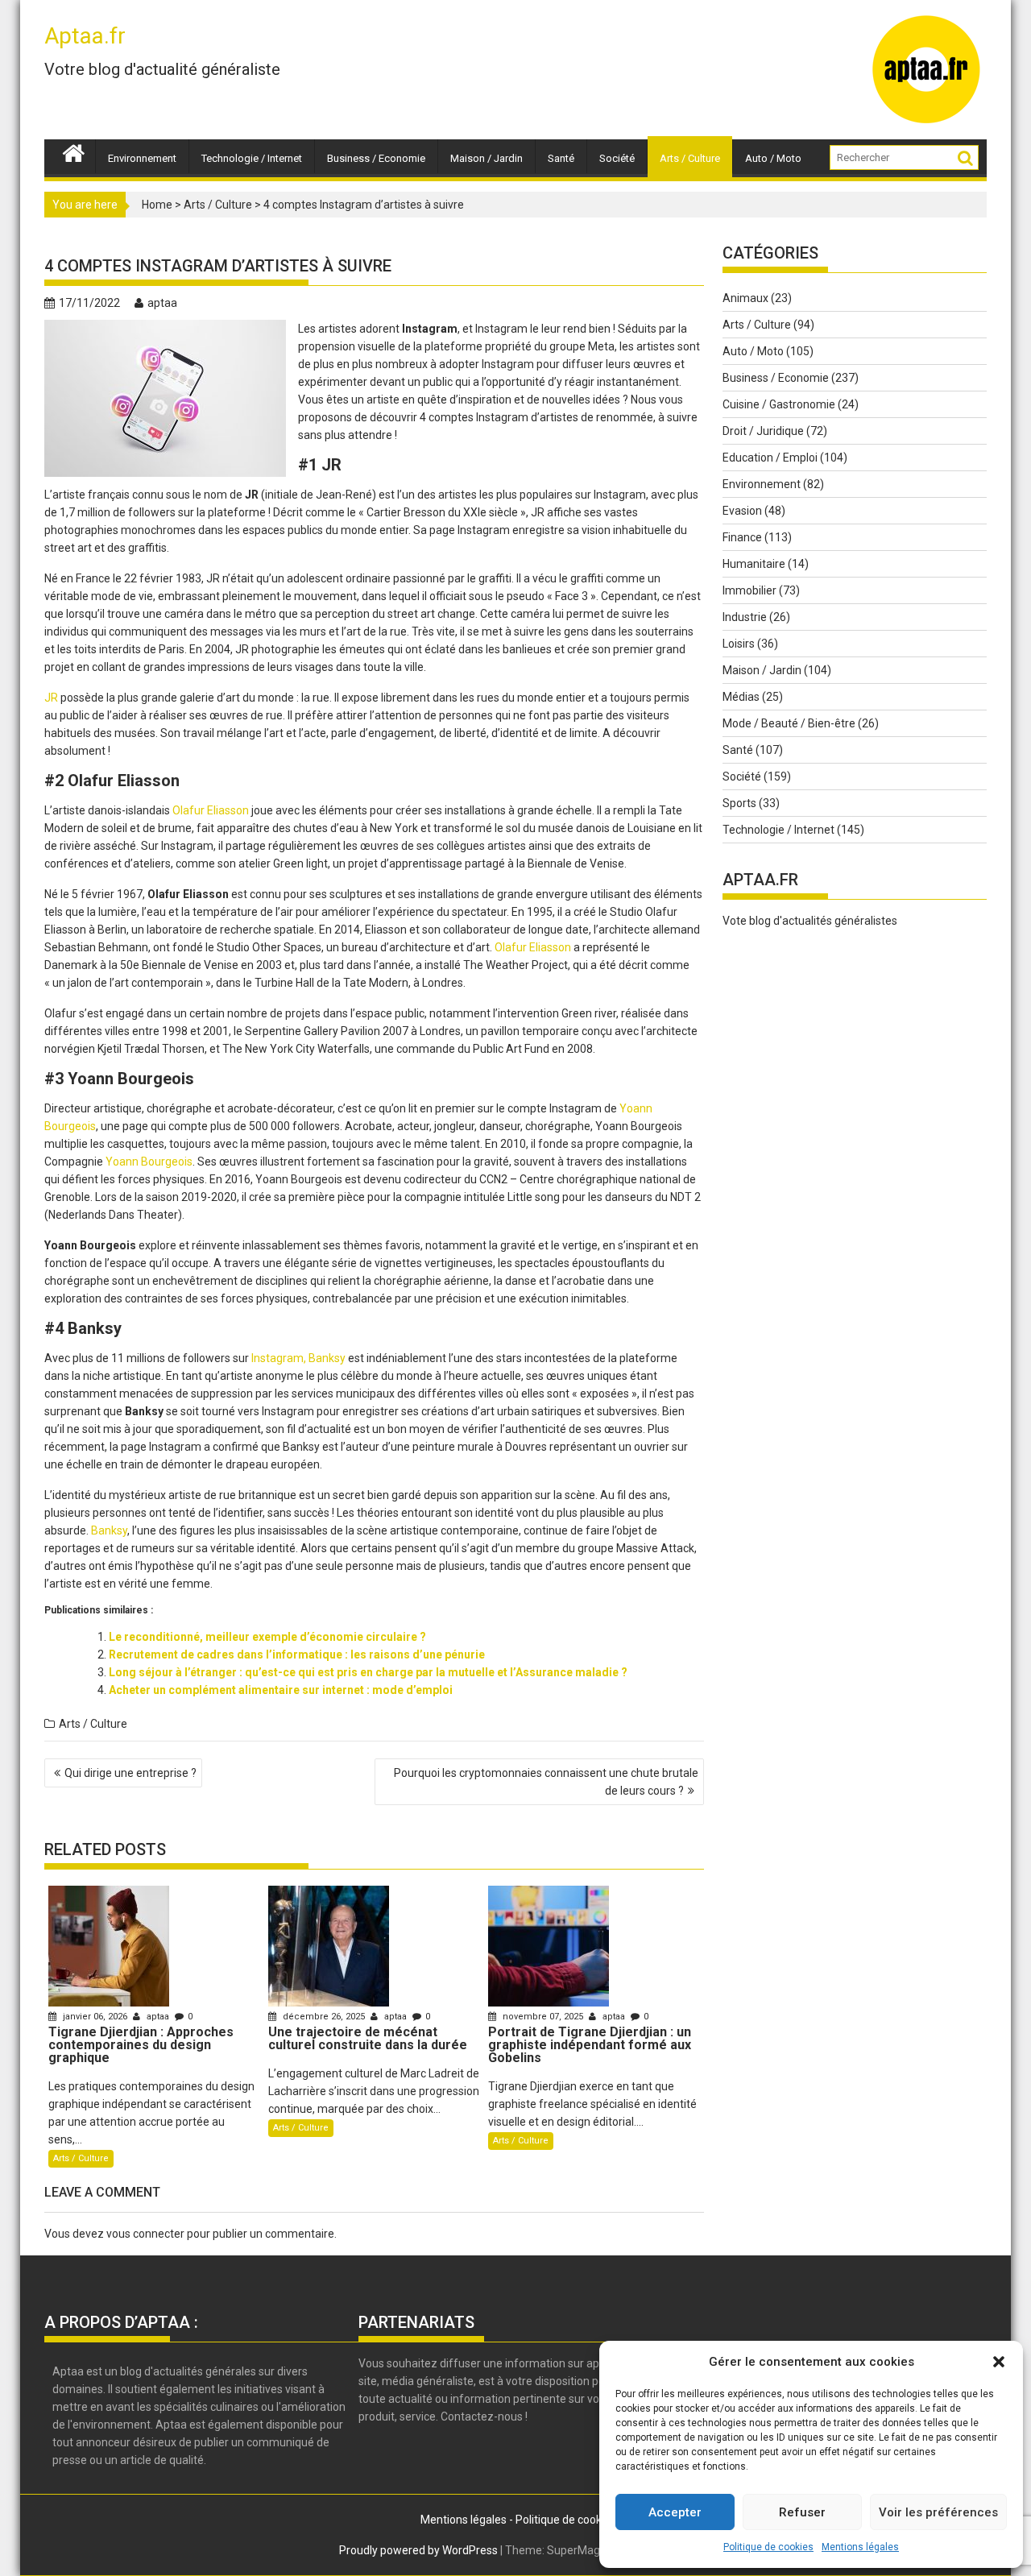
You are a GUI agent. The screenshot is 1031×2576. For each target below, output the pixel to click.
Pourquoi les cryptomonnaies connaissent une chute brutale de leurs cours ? (546, 1782)
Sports (739, 803)
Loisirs (739, 644)
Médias (741, 697)
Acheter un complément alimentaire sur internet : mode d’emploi (281, 1690)
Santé (561, 158)
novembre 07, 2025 (543, 2017)
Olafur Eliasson (211, 810)
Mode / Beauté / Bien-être (789, 723)
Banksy (109, 1530)
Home (157, 205)
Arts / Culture (690, 158)
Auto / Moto (773, 158)
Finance (742, 537)
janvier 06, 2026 (95, 2017)
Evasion (742, 511)
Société (617, 158)
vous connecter (145, 2234)
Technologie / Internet (252, 158)
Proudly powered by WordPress (418, 2550)
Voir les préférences (938, 2512)
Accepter (675, 2512)
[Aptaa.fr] (74, 151)
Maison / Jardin (487, 158)
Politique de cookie (563, 2520)
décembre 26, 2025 (324, 2017)
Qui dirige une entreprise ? (130, 1773)
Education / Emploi (770, 458)
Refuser (802, 2512)
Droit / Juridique (763, 431)
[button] (999, 2362)
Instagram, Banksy (298, 1358)
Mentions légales (860, 2547)
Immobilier (749, 590)
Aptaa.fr (85, 36)
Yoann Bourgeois (149, 1162)
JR (51, 698)
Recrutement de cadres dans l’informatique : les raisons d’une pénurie (297, 1655)
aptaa (162, 303)
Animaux (745, 298)
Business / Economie (376, 158)
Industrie (745, 617)
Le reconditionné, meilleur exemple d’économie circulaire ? (267, 1637)
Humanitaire (754, 564)
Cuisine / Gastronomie (779, 404)
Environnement (142, 158)
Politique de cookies (768, 2547)
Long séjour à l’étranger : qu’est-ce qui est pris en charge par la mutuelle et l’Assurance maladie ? (368, 1672)
